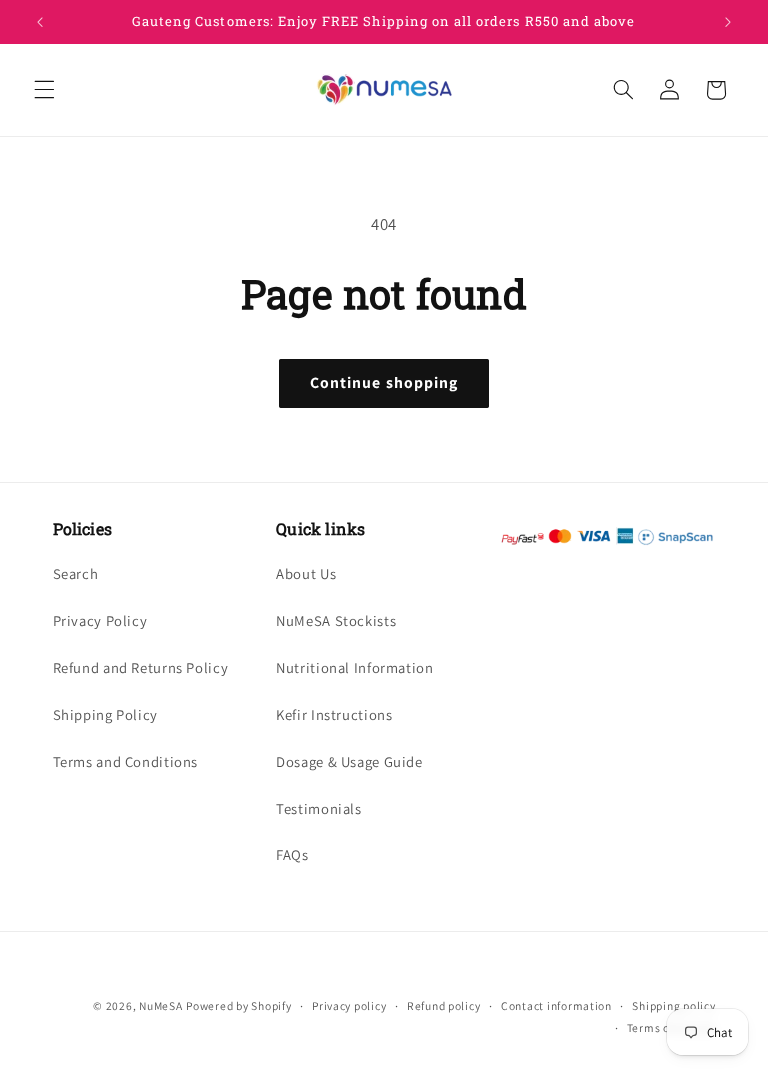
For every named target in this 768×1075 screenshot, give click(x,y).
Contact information (556, 1005)
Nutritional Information (355, 667)
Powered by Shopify (238, 1005)
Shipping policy (673, 1005)
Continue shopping (384, 382)
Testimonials (319, 808)
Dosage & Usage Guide (349, 761)
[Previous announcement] (40, 22)
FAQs (292, 854)
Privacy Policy (100, 620)
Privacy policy (349, 1005)
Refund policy (444, 1005)
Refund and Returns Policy (141, 667)
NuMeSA (160, 1005)
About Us (306, 573)
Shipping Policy (105, 714)
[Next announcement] (728, 22)
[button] (44, 90)
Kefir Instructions (334, 714)
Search (76, 573)
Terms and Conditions (126, 761)
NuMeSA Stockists (336, 620)
